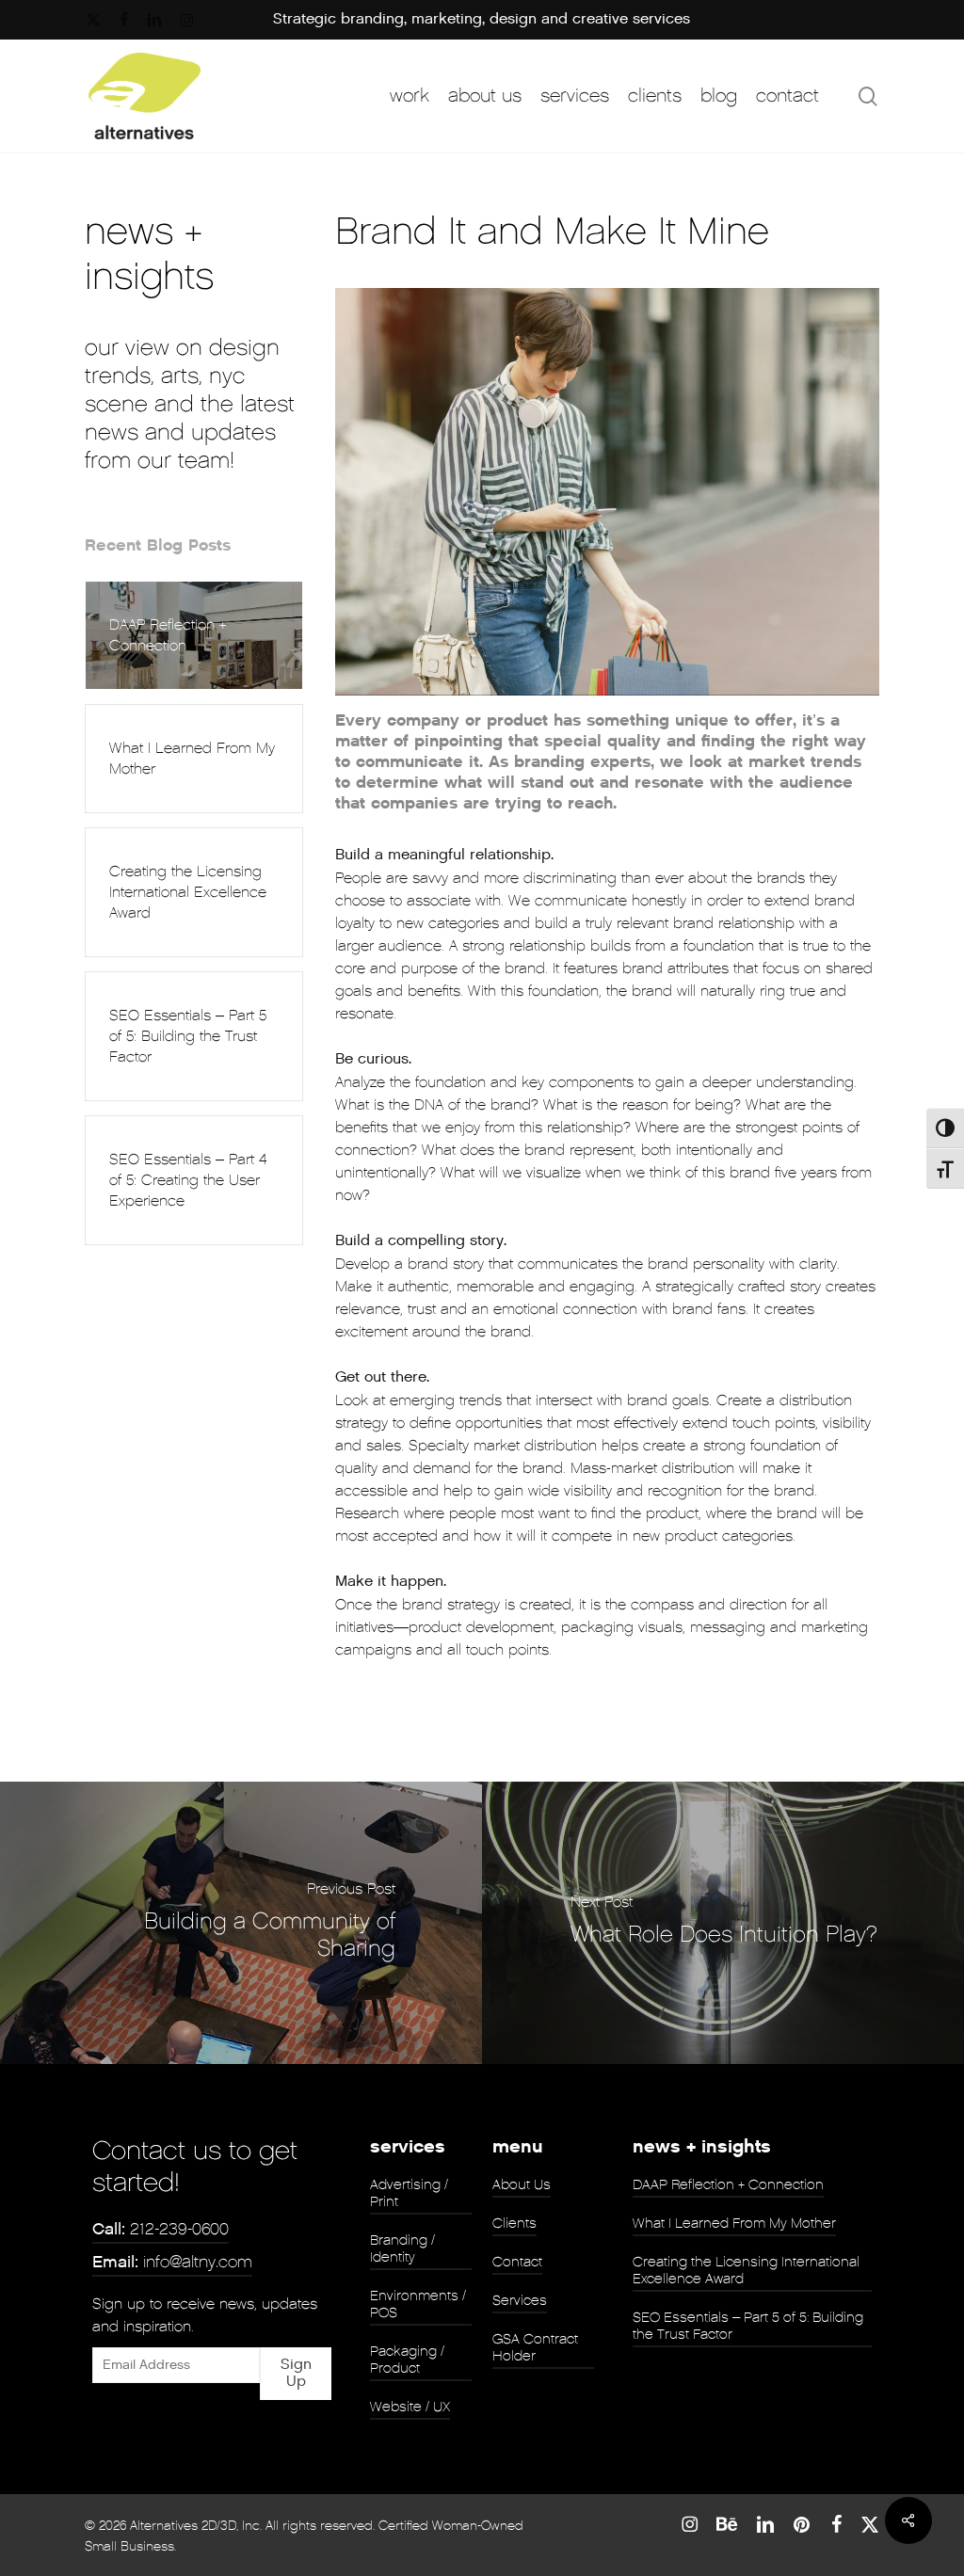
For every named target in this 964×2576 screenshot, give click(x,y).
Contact (517, 2262)
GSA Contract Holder (535, 2347)
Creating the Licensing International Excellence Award (746, 2270)
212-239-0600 (161, 2229)
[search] (868, 96)
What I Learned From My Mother (734, 2223)
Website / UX (410, 2407)
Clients (514, 2223)
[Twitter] (870, 2524)
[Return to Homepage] (145, 96)
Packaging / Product (407, 2360)
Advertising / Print (409, 2193)
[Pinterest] (803, 2524)
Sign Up (296, 2373)
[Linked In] (765, 2524)
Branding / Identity (402, 2248)
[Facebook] (836, 2524)
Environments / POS (418, 2304)
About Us (522, 2184)
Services (520, 2300)
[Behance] (727, 2524)
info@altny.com (172, 2262)
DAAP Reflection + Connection (728, 2184)
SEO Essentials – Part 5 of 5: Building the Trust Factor (748, 2326)
